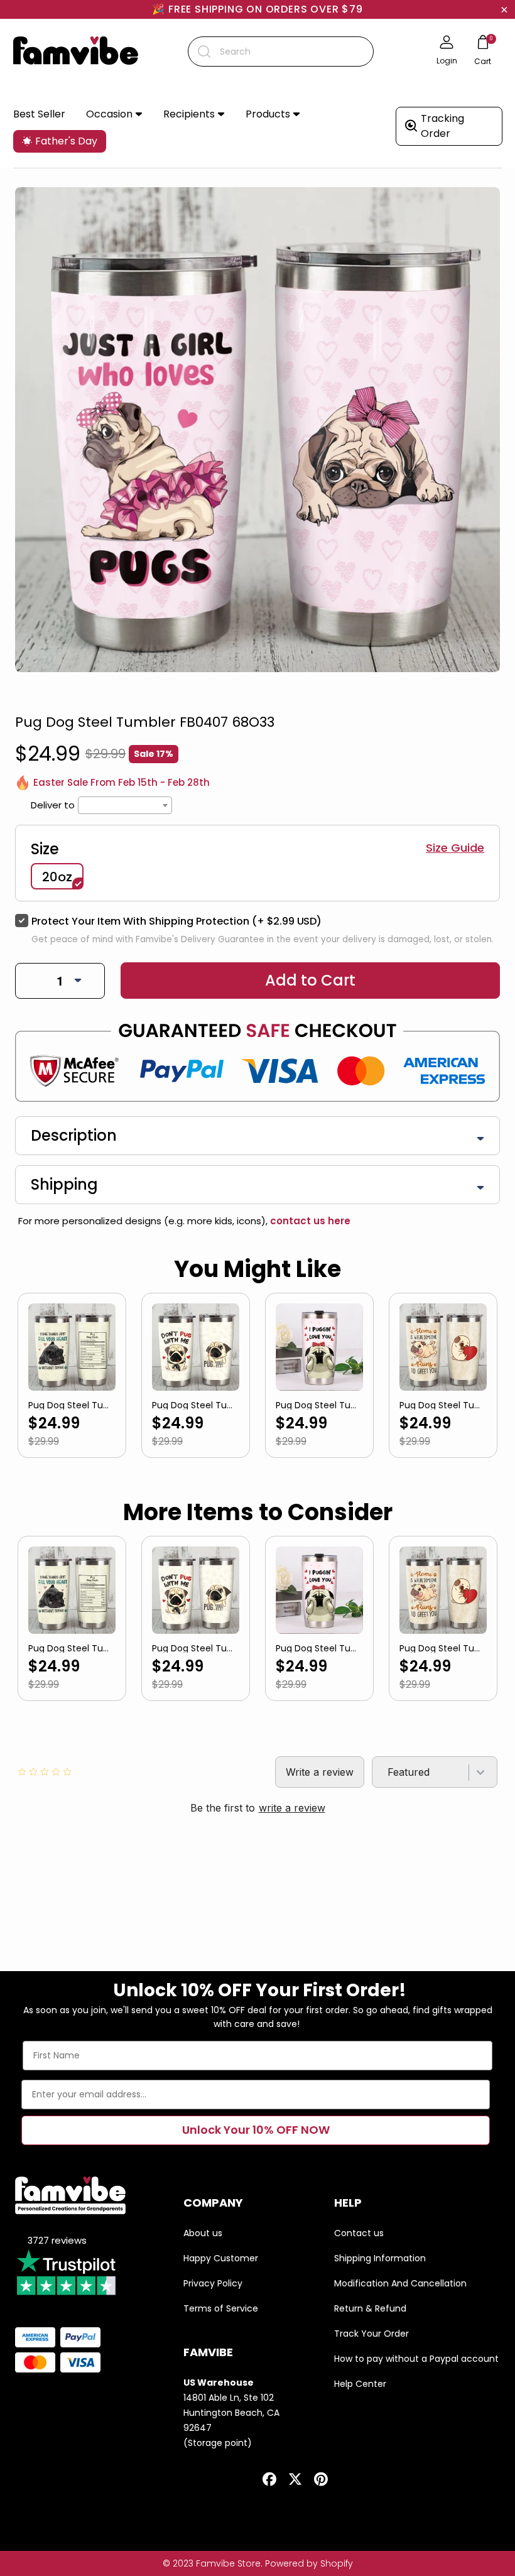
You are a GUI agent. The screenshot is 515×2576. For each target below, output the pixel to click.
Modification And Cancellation (400, 2283)
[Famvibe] (76, 52)
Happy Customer (221, 2258)
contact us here (309, 1221)
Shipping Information (380, 2258)
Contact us (359, 2233)
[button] (114, 115)
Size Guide (455, 848)
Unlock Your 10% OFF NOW (256, 2130)
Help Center (360, 2384)
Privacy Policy (213, 2283)
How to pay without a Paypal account (416, 2359)
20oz (57, 877)
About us (203, 2233)
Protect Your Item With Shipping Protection (176, 921)
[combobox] (281, 52)
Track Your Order (371, 2334)
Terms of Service (221, 2308)
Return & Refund (370, 2308)
